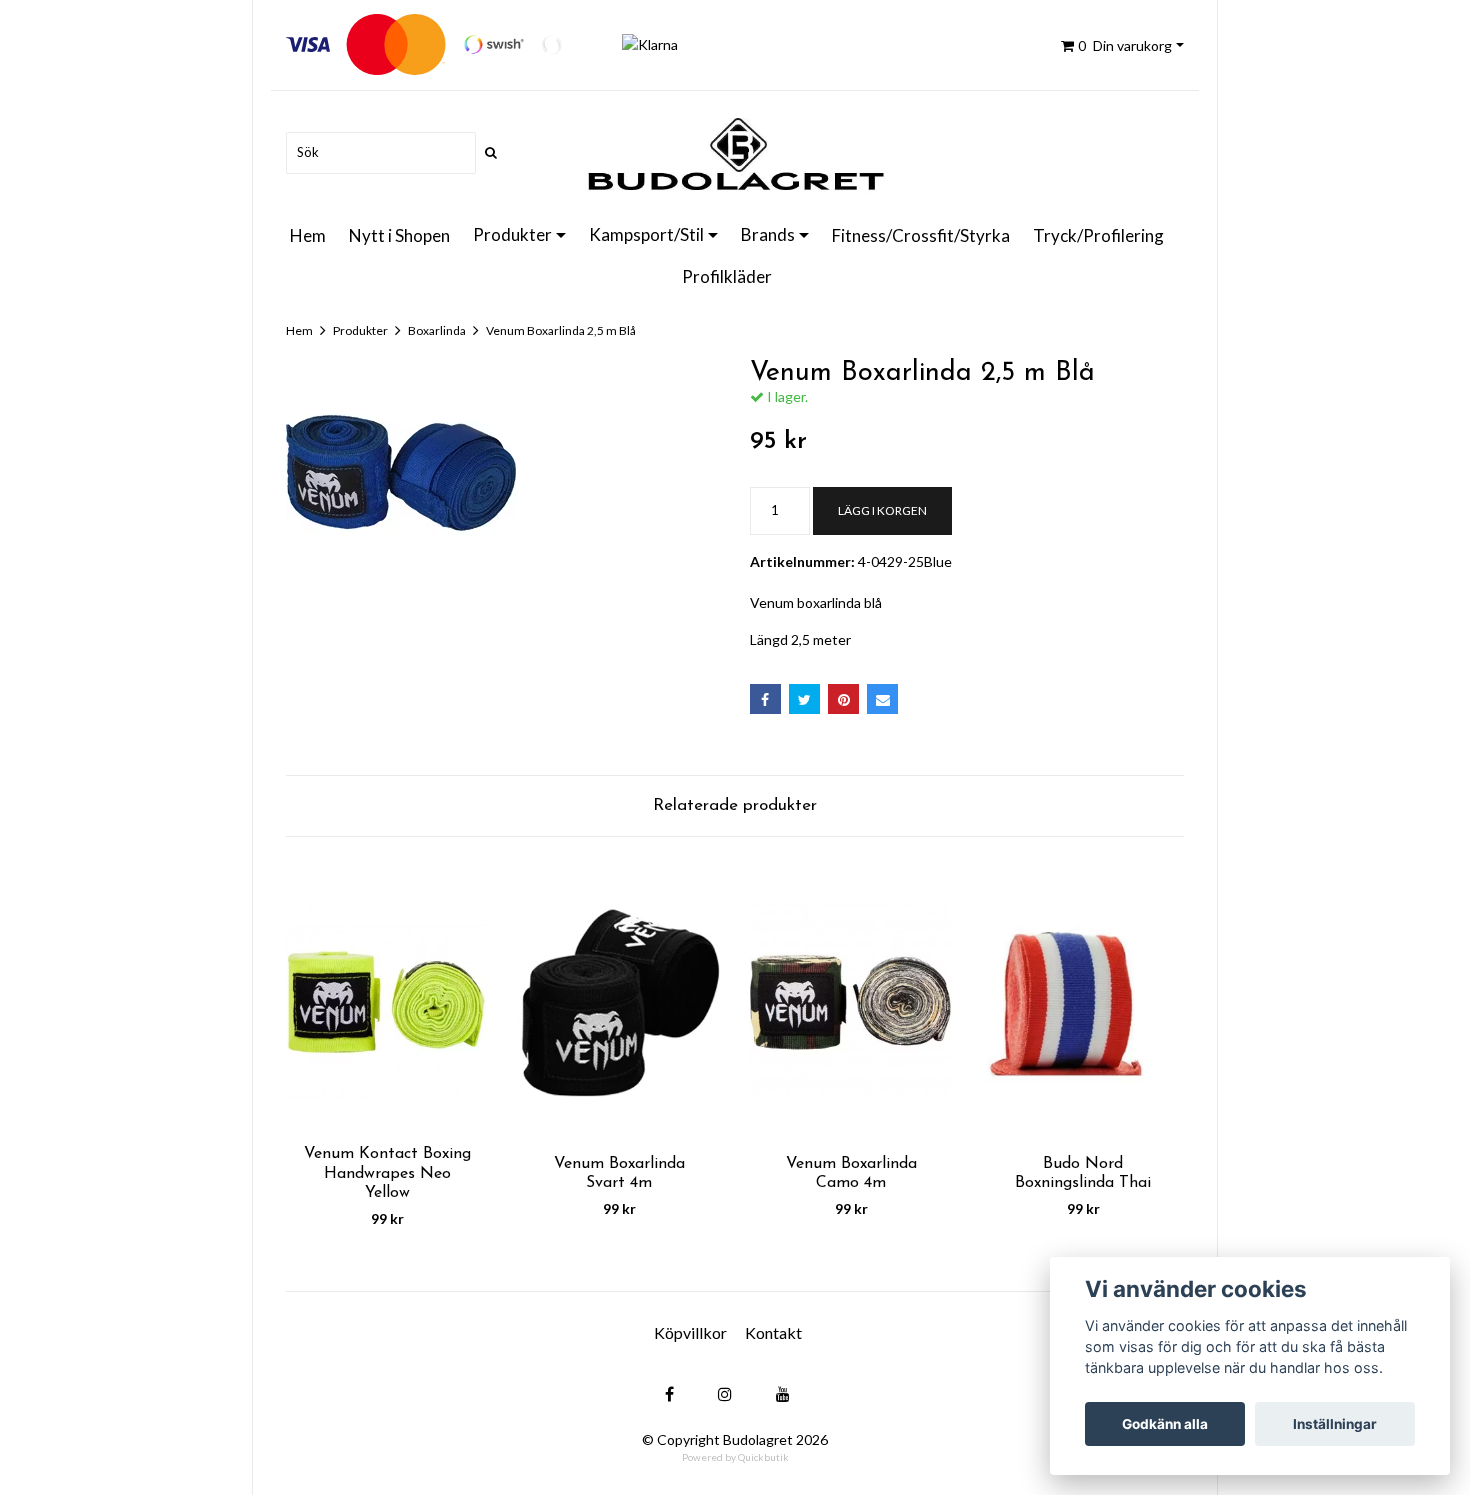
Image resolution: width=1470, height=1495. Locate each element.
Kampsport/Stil (646, 234)
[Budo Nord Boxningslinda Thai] (1083, 1001)
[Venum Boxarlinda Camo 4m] (851, 1001)
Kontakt (773, 1332)
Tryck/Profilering (1098, 235)
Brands (768, 234)
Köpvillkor (690, 1332)
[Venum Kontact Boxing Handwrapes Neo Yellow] (387, 1001)
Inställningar (1335, 1424)
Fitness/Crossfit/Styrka (921, 235)
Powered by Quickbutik (735, 1457)
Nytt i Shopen (399, 235)
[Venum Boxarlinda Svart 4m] (619, 1001)
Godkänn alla (1165, 1424)
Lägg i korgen (882, 510)
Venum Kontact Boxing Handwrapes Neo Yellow (387, 1173)
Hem (308, 235)
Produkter (512, 234)
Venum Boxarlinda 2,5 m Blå (561, 330)
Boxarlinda (437, 330)
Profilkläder (727, 276)
